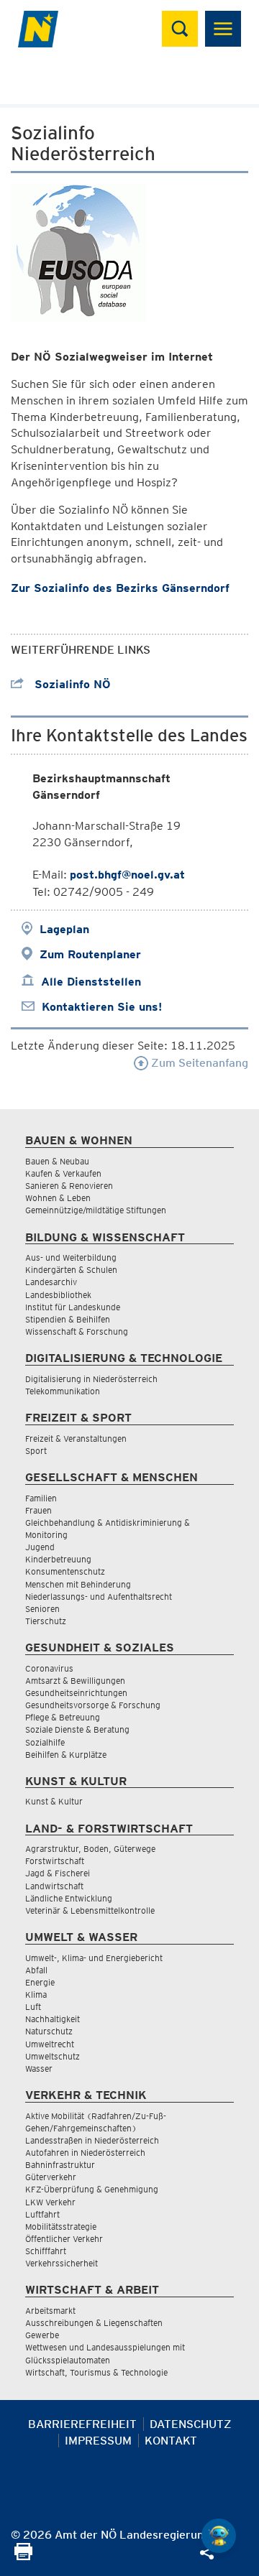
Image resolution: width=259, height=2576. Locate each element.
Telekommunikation (63, 1391)
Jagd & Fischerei (58, 1873)
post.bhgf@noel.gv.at (127, 875)
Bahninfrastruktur (60, 2165)
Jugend (40, 1547)
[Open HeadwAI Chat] (219, 2536)
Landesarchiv (51, 1282)
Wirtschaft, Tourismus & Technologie (96, 2372)
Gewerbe (42, 2335)
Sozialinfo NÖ (71, 684)
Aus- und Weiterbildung (71, 1257)
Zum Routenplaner (90, 954)
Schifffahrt (46, 2251)
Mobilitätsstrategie (61, 2227)
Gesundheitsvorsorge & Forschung (93, 1705)
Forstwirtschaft (55, 1861)
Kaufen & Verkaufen (63, 1173)
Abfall (36, 1970)
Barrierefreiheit (82, 2424)
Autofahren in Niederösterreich (85, 2153)
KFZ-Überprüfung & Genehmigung (92, 2189)
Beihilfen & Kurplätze (66, 1755)
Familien (41, 1498)
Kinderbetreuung (58, 1559)
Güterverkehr (51, 2177)
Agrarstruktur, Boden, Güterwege (90, 1849)
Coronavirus (49, 1668)
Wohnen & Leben (58, 1198)
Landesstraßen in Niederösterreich (92, 2140)
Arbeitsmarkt (50, 2311)
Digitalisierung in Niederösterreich (91, 1379)
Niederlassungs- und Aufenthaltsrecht (99, 1597)
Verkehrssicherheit (62, 2263)
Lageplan (64, 929)
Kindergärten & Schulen (71, 1270)
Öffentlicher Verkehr (64, 2239)
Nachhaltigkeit (53, 2019)
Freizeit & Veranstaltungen (76, 1438)
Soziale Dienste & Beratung (77, 1729)
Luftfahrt (42, 2214)
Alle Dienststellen (91, 982)
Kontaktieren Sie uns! (102, 1007)
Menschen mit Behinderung (78, 1584)
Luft (33, 2007)
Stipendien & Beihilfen (68, 1319)
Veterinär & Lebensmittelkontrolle (90, 1910)
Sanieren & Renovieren (69, 1186)
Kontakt (171, 2441)
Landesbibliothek (58, 1295)
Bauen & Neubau (57, 1161)
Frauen (38, 1510)
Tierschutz (46, 1621)
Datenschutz (191, 2424)
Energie (40, 1982)
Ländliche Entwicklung (69, 1898)
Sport (36, 1451)
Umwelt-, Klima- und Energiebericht (94, 1958)
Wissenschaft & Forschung (77, 1331)
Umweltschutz (53, 2056)
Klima (36, 1994)
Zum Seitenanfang (198, 1063)
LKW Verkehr (50, 2202)
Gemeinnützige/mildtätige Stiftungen (96, 1210)
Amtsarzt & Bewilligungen (75, 1681)
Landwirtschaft (54, 1886)
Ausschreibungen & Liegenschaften (94, 2323)
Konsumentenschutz (65, 1571)
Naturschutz (49, 2031)
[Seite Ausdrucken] (23, 2556)
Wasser (39, 2068)
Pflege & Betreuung (63, 1717)
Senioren (42, 1609)
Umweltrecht (50, 2044)
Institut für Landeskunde (73, 1307)
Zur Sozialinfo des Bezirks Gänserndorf (120, 588)
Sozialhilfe (45, 1742)
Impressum (98, 2441)
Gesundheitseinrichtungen (76, 1693)
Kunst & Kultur (54, 1801)
